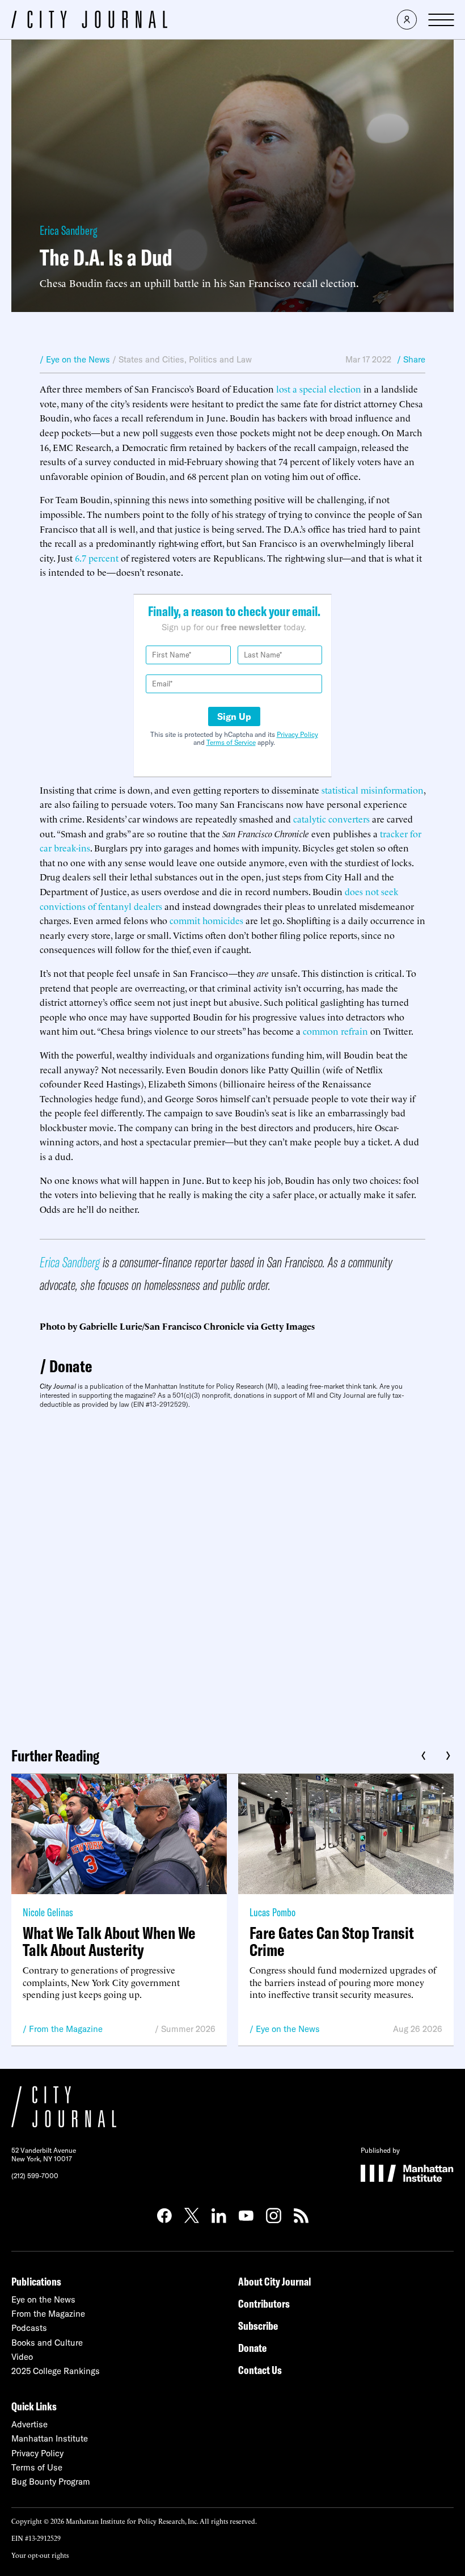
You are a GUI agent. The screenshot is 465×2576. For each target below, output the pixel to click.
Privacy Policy (297, 734)
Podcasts (29, 2328)
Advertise (29, 2424)
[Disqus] (232, 1574)
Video (22, 2357)
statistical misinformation (373, 790)
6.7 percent (97, 558)
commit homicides (206, 920)
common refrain (335, 1031)
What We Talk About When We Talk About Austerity (109, 1941)
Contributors (264, 2303)
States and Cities (151, 359)
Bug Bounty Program (51, 2482)
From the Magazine (66, 2029)
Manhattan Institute (50, 2438)
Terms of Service (231, 742)
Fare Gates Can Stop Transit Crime (332, 1941)
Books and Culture (47, 2343)
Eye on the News (288, 2029)
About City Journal (275, 2281)
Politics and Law (220, 359)
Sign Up (234, 716)
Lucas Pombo (272, 1912)
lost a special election (319, 389)
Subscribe (258, 2326)
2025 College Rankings (56, 2371)
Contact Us (260, 2370)
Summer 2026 (188, 2029)
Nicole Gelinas (48, 1912)
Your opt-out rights (40, 2555)
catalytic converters (331, 819)
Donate (71, 1366)
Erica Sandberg (68, 230)
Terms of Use (37, 2467)
